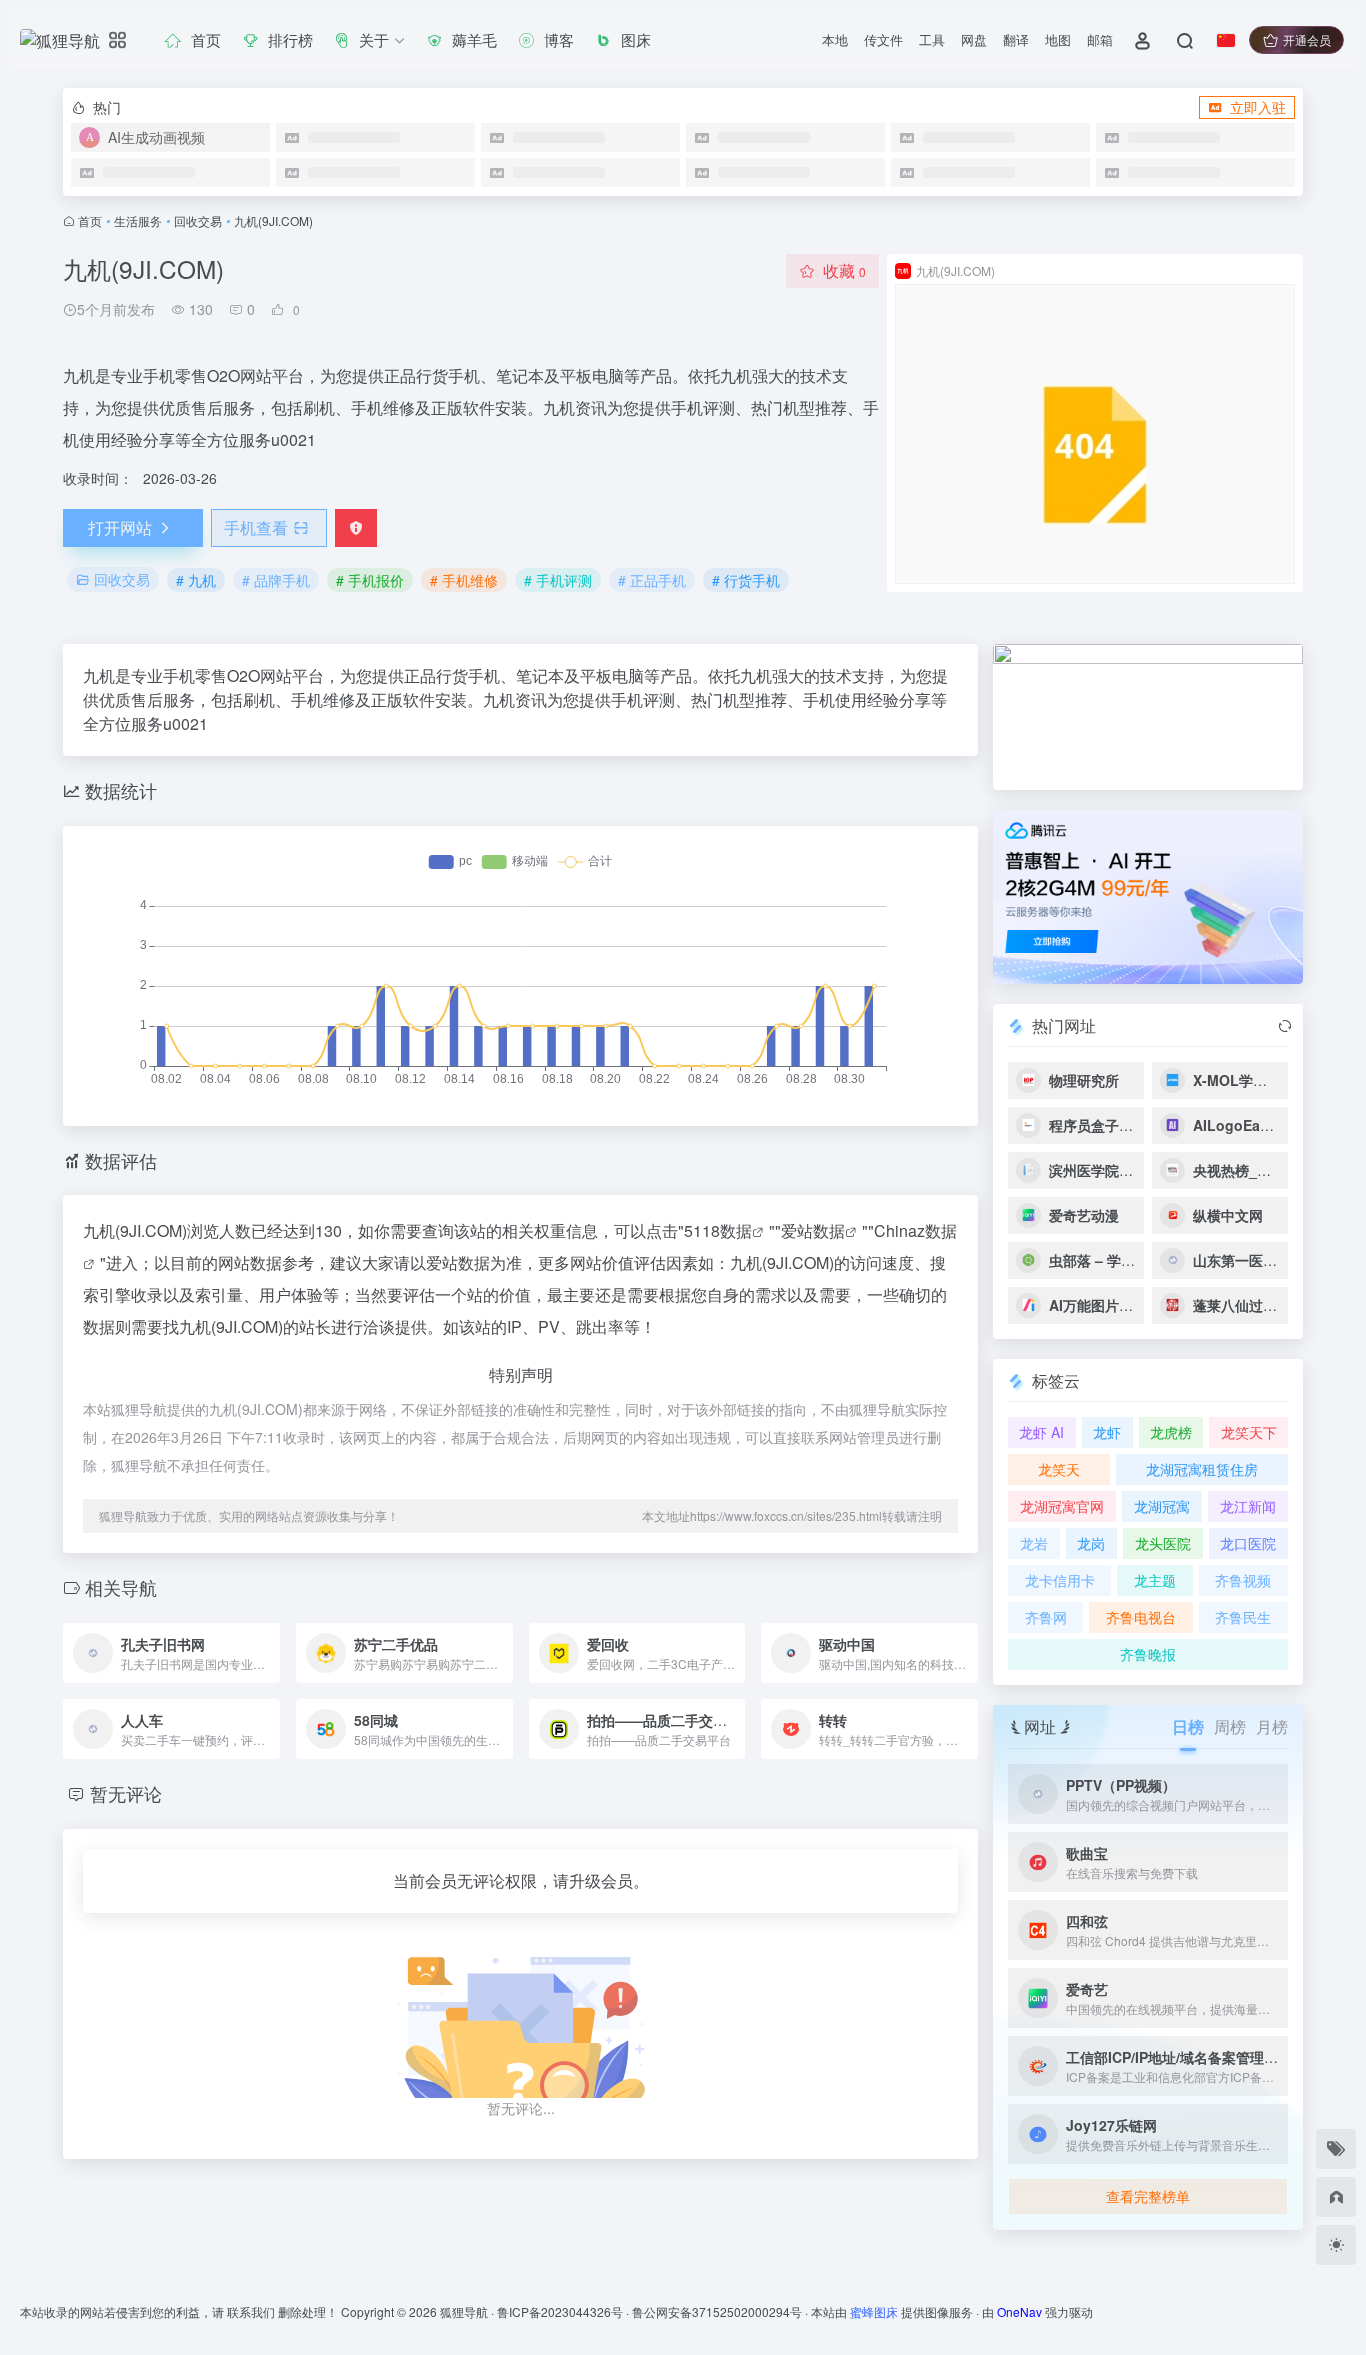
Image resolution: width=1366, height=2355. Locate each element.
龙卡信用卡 (1060, 1580)
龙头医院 (1163, 1543)
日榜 (1188, 1726)
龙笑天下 (1249, 1432)
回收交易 (198, 220)
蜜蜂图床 (874, 2311)
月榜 (1272, 1726)
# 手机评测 (558, 580)
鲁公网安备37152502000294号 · (721, 2311)
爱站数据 (813, 1230)
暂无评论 (126, 1793)
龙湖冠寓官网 (1062, 1506)
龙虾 (1107, 1432)
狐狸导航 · (468, 2311)
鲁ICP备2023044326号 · (564, 2311)
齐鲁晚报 (1148, 1654)
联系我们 (251, 2311)
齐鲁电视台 (1141, 1617)
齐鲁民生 (1243, 1617)
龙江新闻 (1248, 1506)
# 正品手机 (652, 580)
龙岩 (1034, 1543)
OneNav (1019, 2311)
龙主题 (1155, 1580)
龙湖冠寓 (1162, 1506)
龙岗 (1091, 1543)
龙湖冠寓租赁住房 (1202, 1469)
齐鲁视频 (1243, 1580)
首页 (90, 220)
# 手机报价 (370, 580)
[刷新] (1285, 1026)
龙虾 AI (1041, 1432)
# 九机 (196, 580)
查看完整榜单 (1148, 2196)
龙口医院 (1248, 1543)
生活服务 (138, 220)
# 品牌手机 (276, 580)
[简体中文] (1226, 40)
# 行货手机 (746, 580)
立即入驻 (1258, 107)
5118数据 (718, 1230)
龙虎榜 (1171, 1432)
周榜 (1230, 1726)
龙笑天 (1059, 1469)
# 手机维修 (464, 580)
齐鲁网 (1046, 1617)
